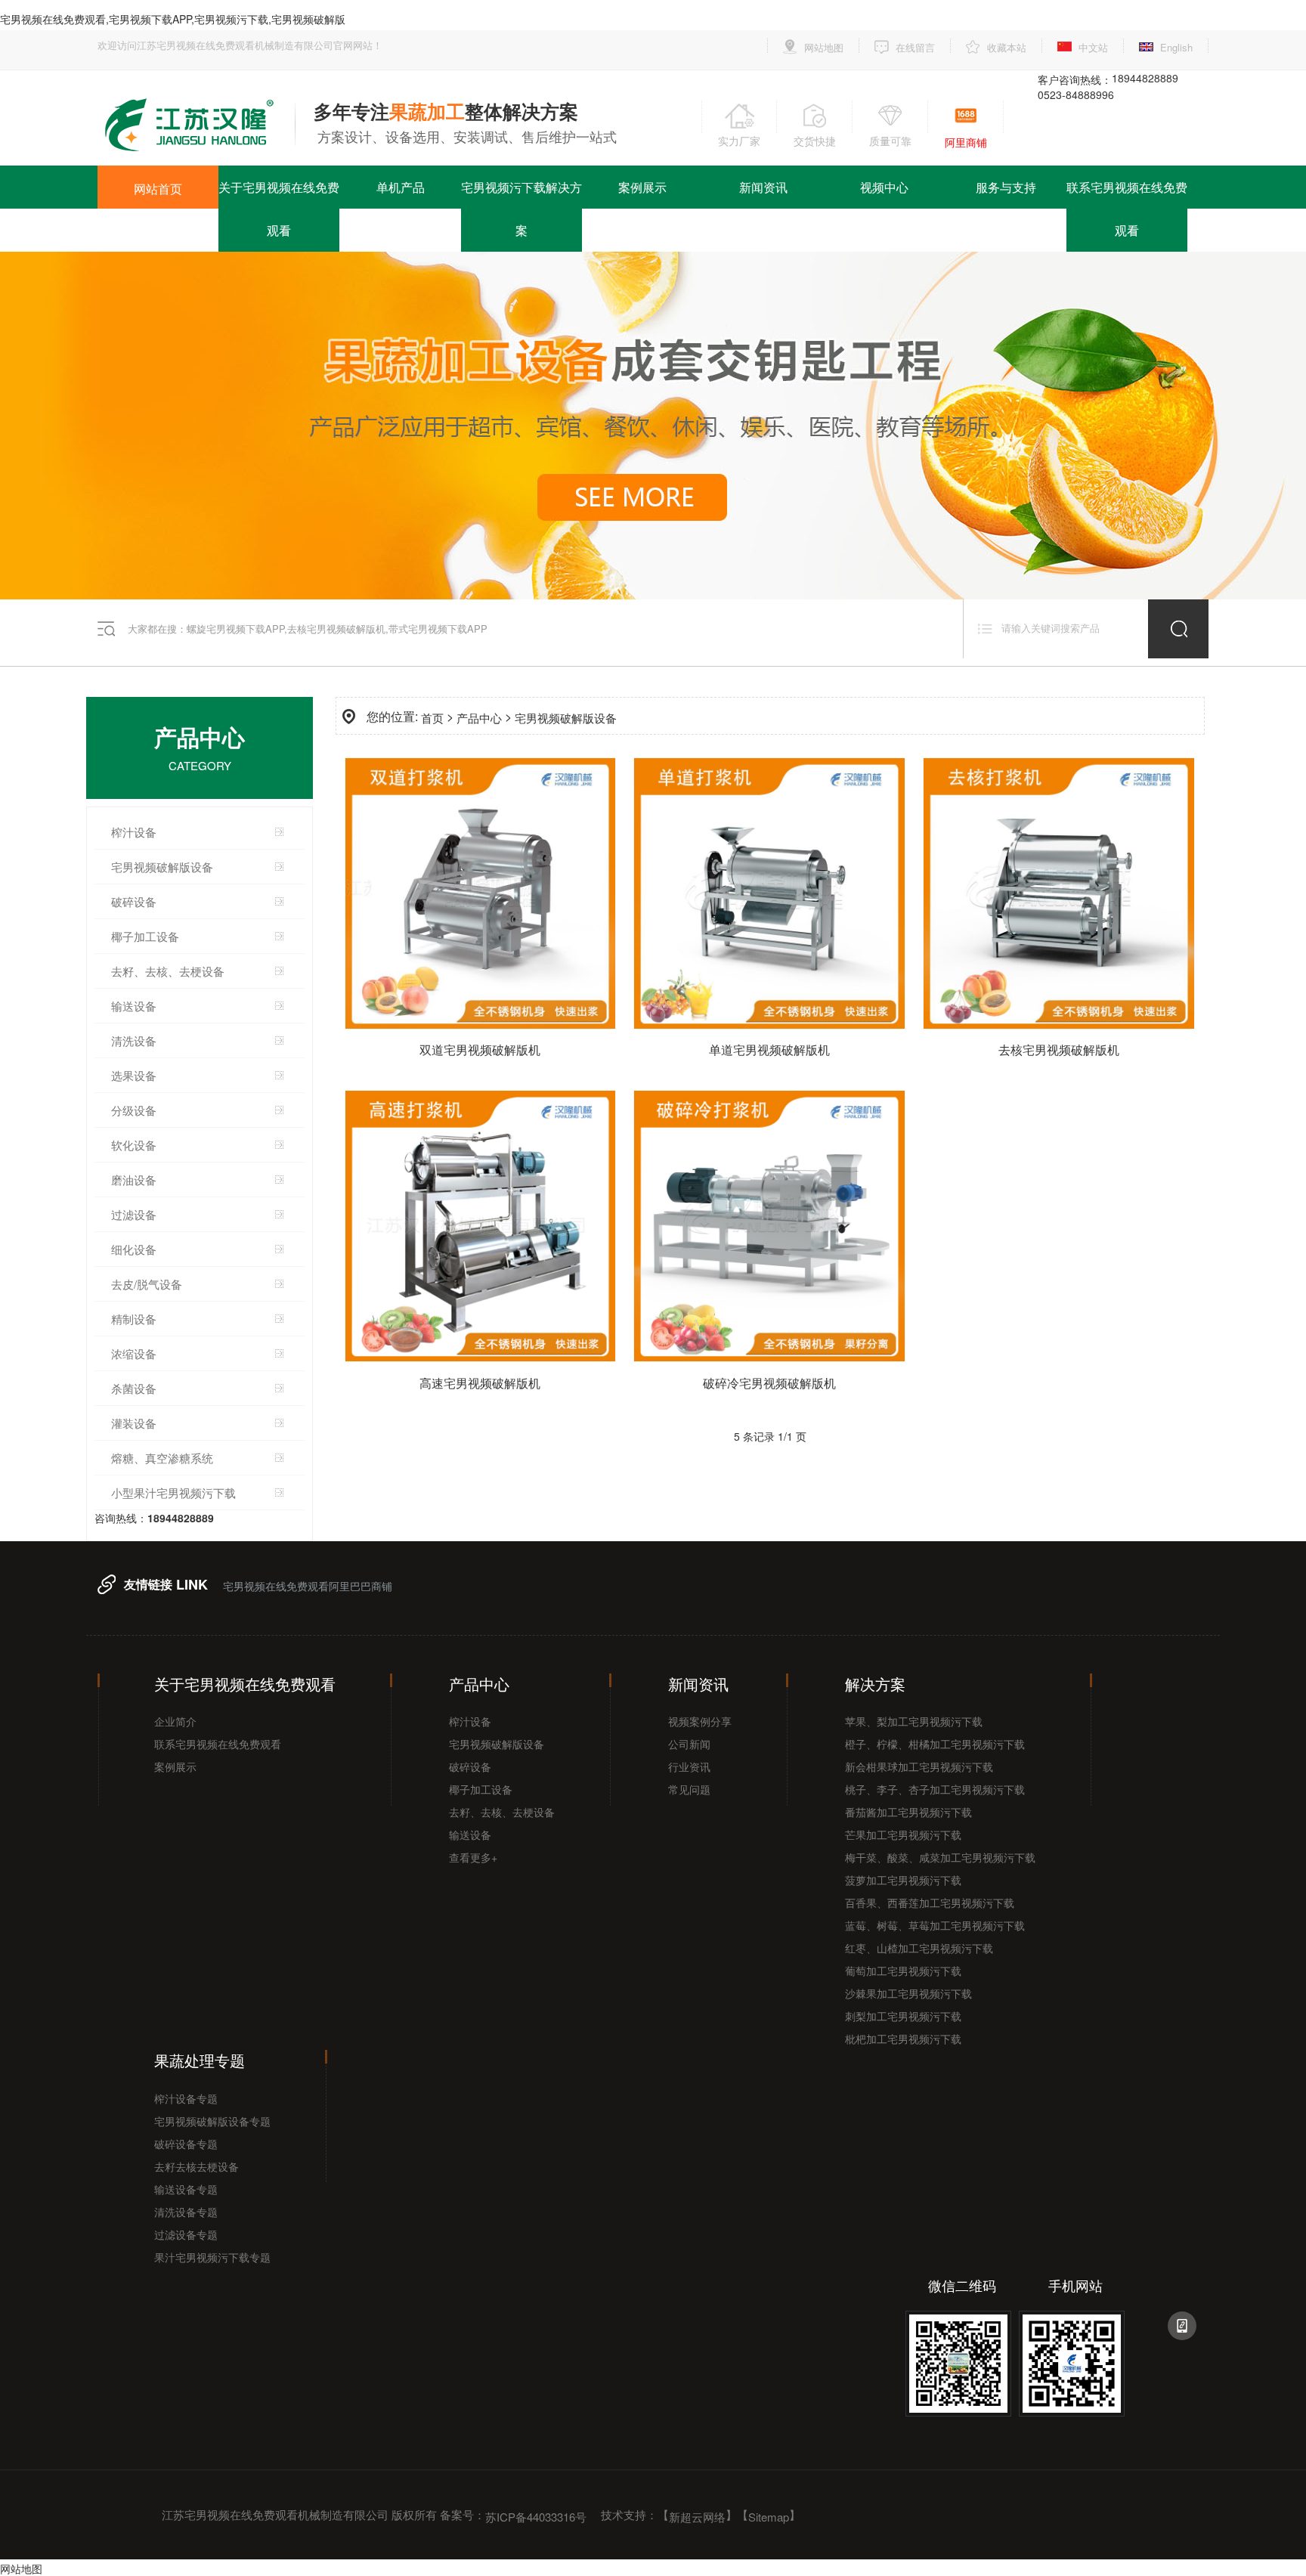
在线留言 (915, 47)
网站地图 (824, 47)
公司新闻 (689, 1744)
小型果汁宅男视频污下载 (173, 1492)
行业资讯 (689, 1766)
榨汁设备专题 (186, 2098)
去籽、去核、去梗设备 (168, 971)
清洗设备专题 (186, 2212)
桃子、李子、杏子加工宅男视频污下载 (935, 1789)
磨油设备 (134, 1180)
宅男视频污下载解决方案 (521, 209)
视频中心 (884, 187)
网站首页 (158, 189)
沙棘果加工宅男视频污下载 (908, 1993)
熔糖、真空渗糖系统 (162, 1458)
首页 (432, 718)
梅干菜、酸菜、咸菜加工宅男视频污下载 (940, 1857)
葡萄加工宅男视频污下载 (903, 1971)
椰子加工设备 (145, 936)
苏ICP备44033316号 (536, 2516)
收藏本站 (1007, 47)
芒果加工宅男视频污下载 (903, 1834)
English (1176, 47)
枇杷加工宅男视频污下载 (903, 2039)
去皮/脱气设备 (147, 1284)
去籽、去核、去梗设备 (502, 1812)
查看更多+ (473, 1857)
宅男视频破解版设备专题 (212, 2121)
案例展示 (642, 187)
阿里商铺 (966, 142)
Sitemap (769, 2516)
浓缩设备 (134, 1353)
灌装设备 (134, 1423)
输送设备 (134, 1006)
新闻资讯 (763, 187)
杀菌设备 (134, 1388)
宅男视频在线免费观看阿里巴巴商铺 (308, 1586)
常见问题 (689, 1789)
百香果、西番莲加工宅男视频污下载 (930, 1903)
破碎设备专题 (186, 2144)
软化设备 (134, 1145)
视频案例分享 (700, 1721)
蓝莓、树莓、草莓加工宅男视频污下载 (935, 1925)
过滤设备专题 (186, 2234)
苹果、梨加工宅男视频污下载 (914, 1721)
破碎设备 (134, 901)
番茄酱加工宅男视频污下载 (908, 1812)
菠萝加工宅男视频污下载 (903, 1880)
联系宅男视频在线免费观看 (1127, 209)
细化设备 (134, 1249)
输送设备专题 (186, 2189)
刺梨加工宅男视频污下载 (903, 2016)
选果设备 (134, 1075)
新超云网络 (697, 2516)
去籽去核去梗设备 (197, 2166)
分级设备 (134, 1110)
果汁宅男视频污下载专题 (212, 2257)
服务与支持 (1006, 187)
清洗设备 (134, 1040)
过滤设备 (134, 1214)
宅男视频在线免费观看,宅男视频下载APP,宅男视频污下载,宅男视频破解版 (173, 19)
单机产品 (401, 187)
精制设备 (134, 1319)
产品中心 (479, 718)
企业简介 (175, 1721)
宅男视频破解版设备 (162, 867)
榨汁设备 (134, 832)
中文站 (1093, 47)
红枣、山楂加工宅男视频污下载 (919, 1948)
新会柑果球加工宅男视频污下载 (919, 1766)
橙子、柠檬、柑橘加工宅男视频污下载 (935, 1744)
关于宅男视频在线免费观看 (279, 209)
